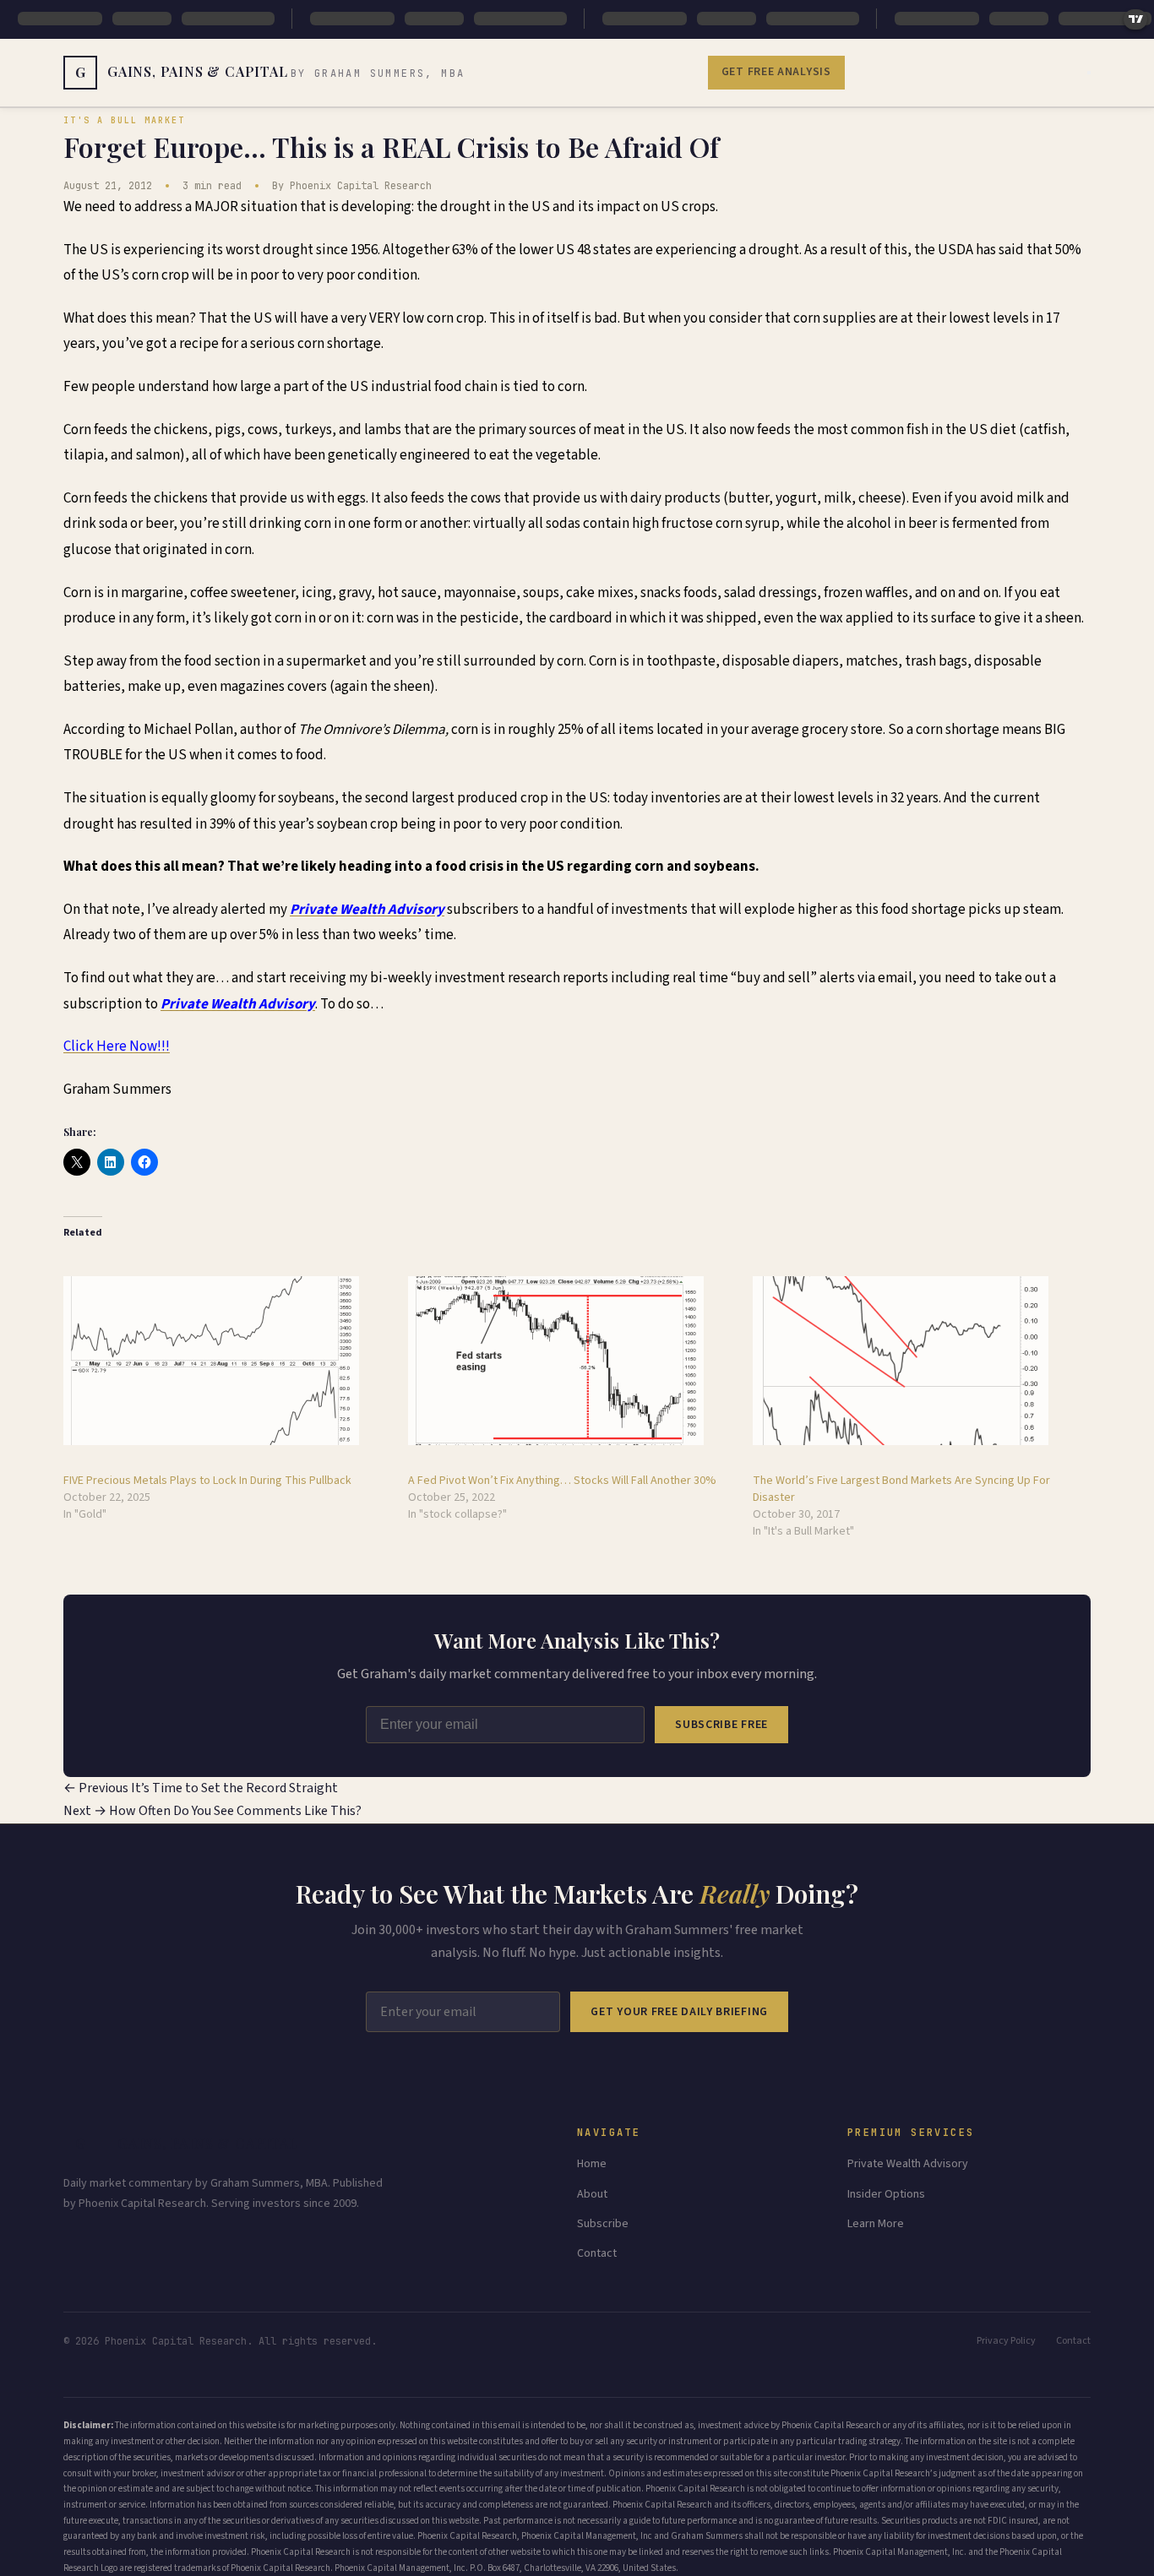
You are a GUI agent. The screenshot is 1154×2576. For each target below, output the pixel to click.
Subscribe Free (721, 1725)
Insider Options (886, 2194)
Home (592, 2164)
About (592, 2194)
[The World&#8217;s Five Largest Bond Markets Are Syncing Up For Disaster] (917, 1361)
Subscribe (603, 2224)
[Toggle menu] (1089, 73)
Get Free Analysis (776, 72)
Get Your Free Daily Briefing (679, 2012)
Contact (597, 2253)
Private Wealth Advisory (908, 2164)
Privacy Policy (1006, 2341)
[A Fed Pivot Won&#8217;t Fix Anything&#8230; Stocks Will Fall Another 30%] (572, 1361)
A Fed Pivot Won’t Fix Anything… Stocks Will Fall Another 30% (562, 1481)
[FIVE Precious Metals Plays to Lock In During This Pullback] (227, 1361)
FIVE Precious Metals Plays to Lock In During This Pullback (207, 1481)
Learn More (876, 2224)
